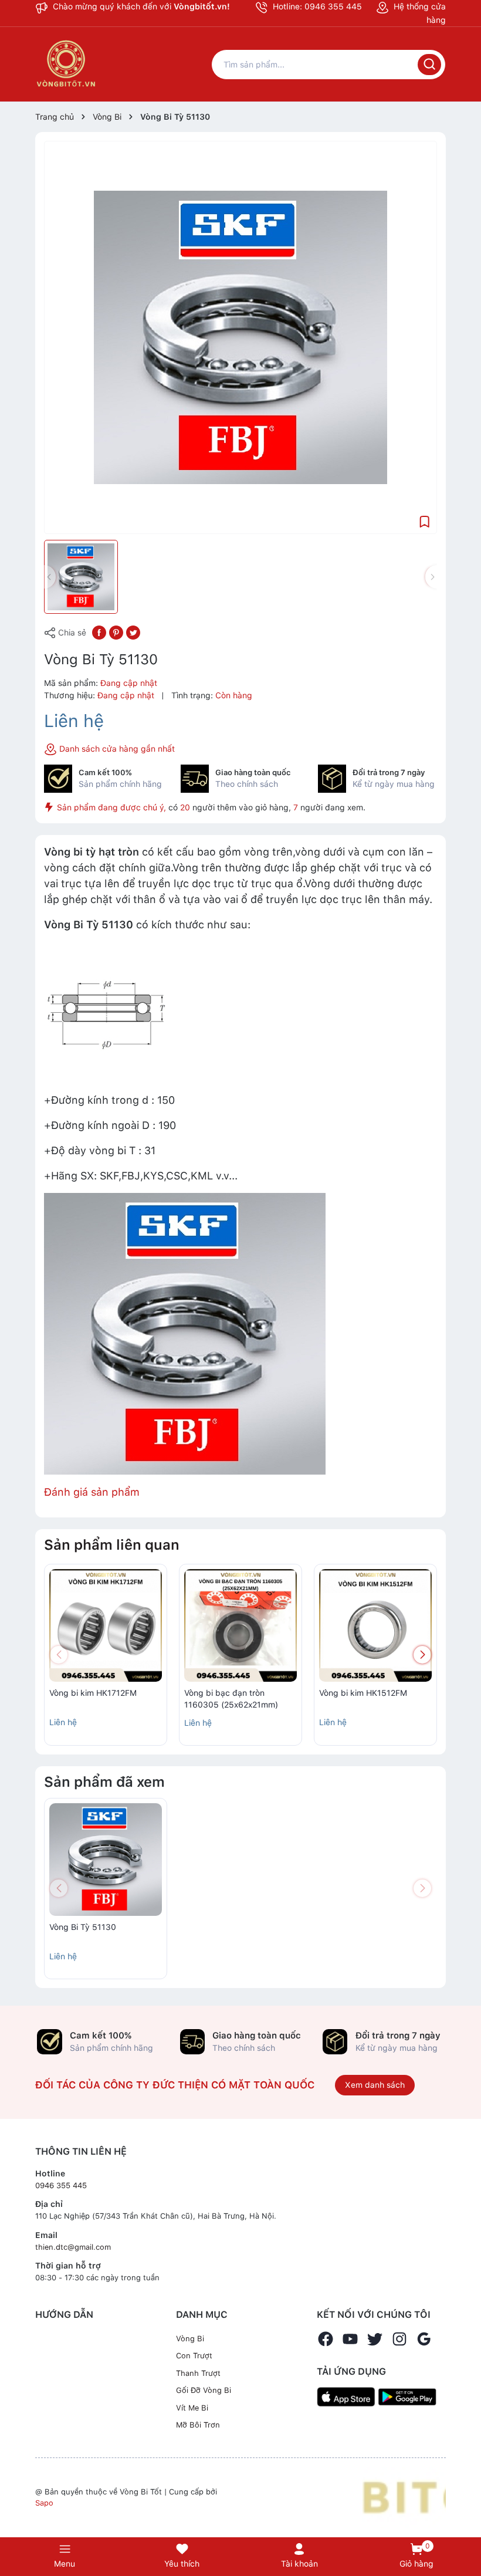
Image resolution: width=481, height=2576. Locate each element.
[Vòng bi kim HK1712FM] (106, 1625)
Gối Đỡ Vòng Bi (204, 2390)
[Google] (424, 2339)
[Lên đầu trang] (466, 2519)
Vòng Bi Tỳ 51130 (83, 1927)
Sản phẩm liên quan (112, 1545)
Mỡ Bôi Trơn (198, 2425)
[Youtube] (350, 2339)
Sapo (44, 2503)
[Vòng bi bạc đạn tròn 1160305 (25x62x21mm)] (240, 1625)
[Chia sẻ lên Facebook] (99, 632)
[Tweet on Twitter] (133, 632)
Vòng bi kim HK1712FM (93, 1693)
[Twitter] (375, 2339)
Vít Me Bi (192, 2408)
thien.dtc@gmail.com (73, 2247)
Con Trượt (194, 2356)
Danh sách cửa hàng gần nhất (116, 749)
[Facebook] (326, 2339)
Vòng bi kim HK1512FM (363, 1693)
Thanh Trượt (198, 2373)
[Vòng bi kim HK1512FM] (375, 1625)
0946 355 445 (61, 2185)
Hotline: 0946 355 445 (316, 6)
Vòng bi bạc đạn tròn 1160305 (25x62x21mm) (231, 1699)
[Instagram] (399, 2339)
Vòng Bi (190, 2339)
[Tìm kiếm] (429, 65)
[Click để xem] (240, 337)
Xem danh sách (375, 2085)
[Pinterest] (116, 632)
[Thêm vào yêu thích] (425, 521)
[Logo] (404, 2497)
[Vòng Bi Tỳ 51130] (106, 1860)
